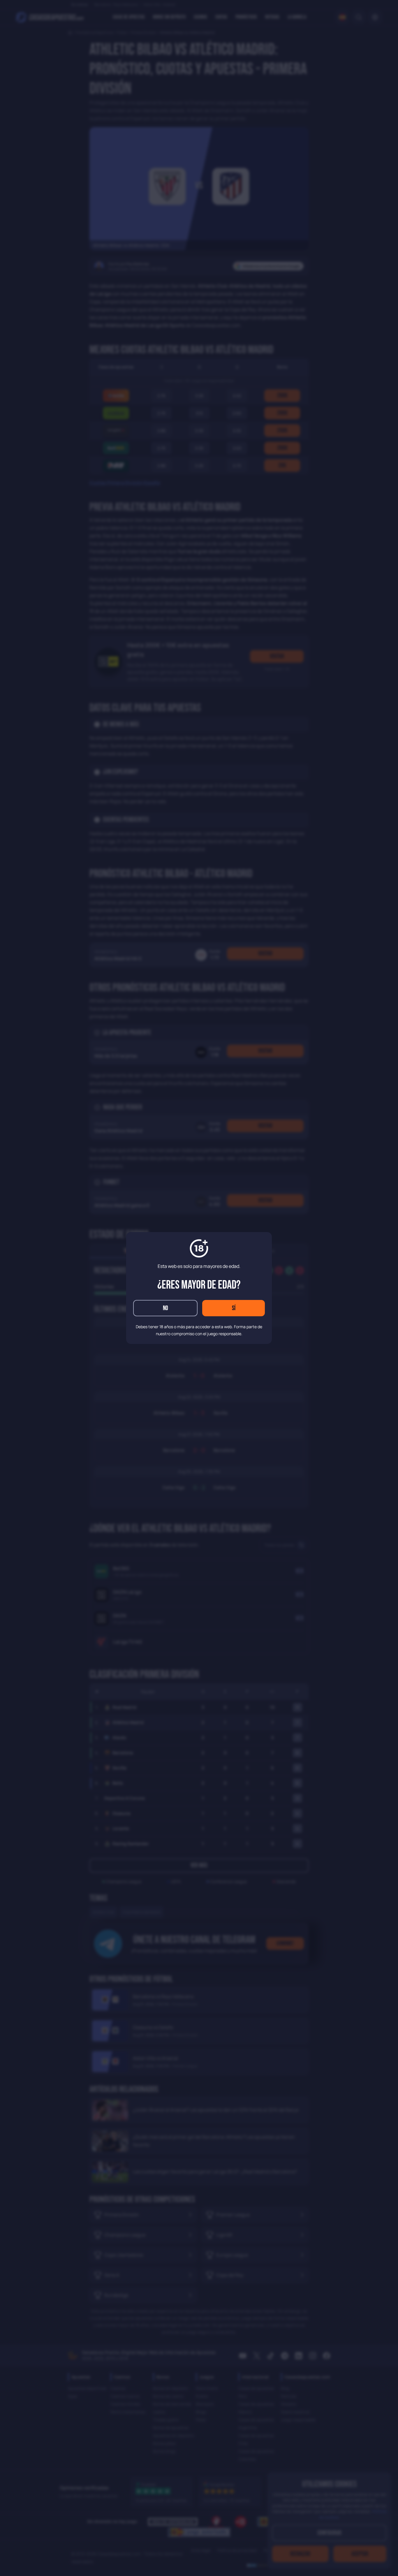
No (165, 1308)
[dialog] (199, 1288)
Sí (234, 1308)
